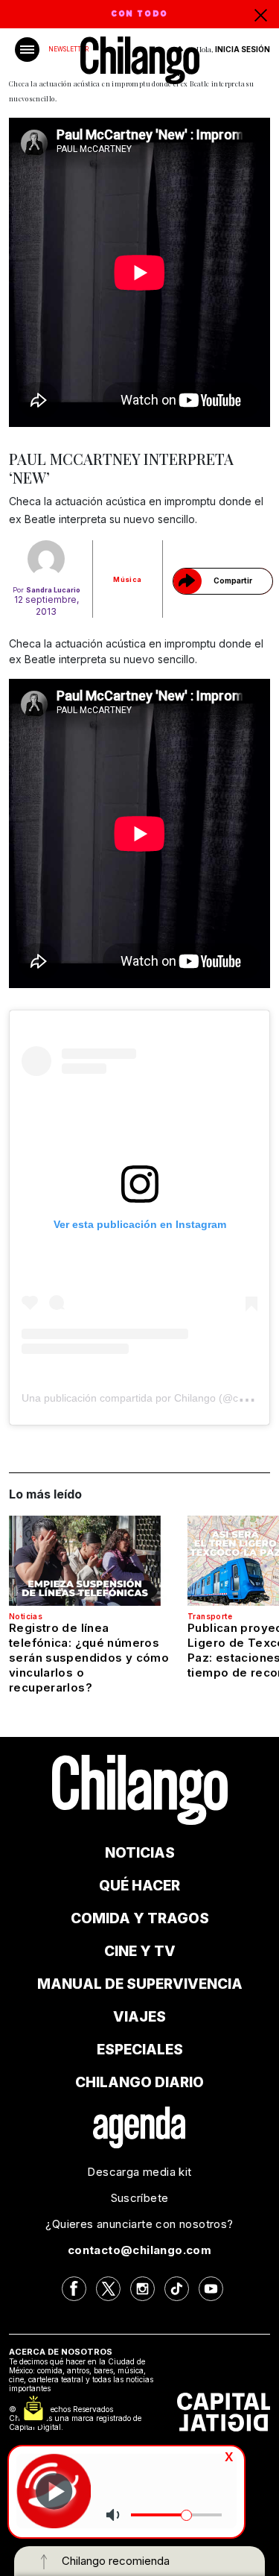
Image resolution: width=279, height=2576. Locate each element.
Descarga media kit (139, 2172)
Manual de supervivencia (140, 1984)
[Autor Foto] (46, 559)
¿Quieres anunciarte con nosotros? (139, 2224)
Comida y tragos (140, 1918)
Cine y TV (140, 1951)
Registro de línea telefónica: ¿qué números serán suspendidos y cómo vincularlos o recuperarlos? (89, 1658)
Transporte (210, 1616)
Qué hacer (139, 1886)
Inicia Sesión (243, 49)
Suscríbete (140, 2198)
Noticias (26, 1616)
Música (127, 579)
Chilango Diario (139, 2082)
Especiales (140, 2050)
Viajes (139, 2017)
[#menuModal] (27, 50)
